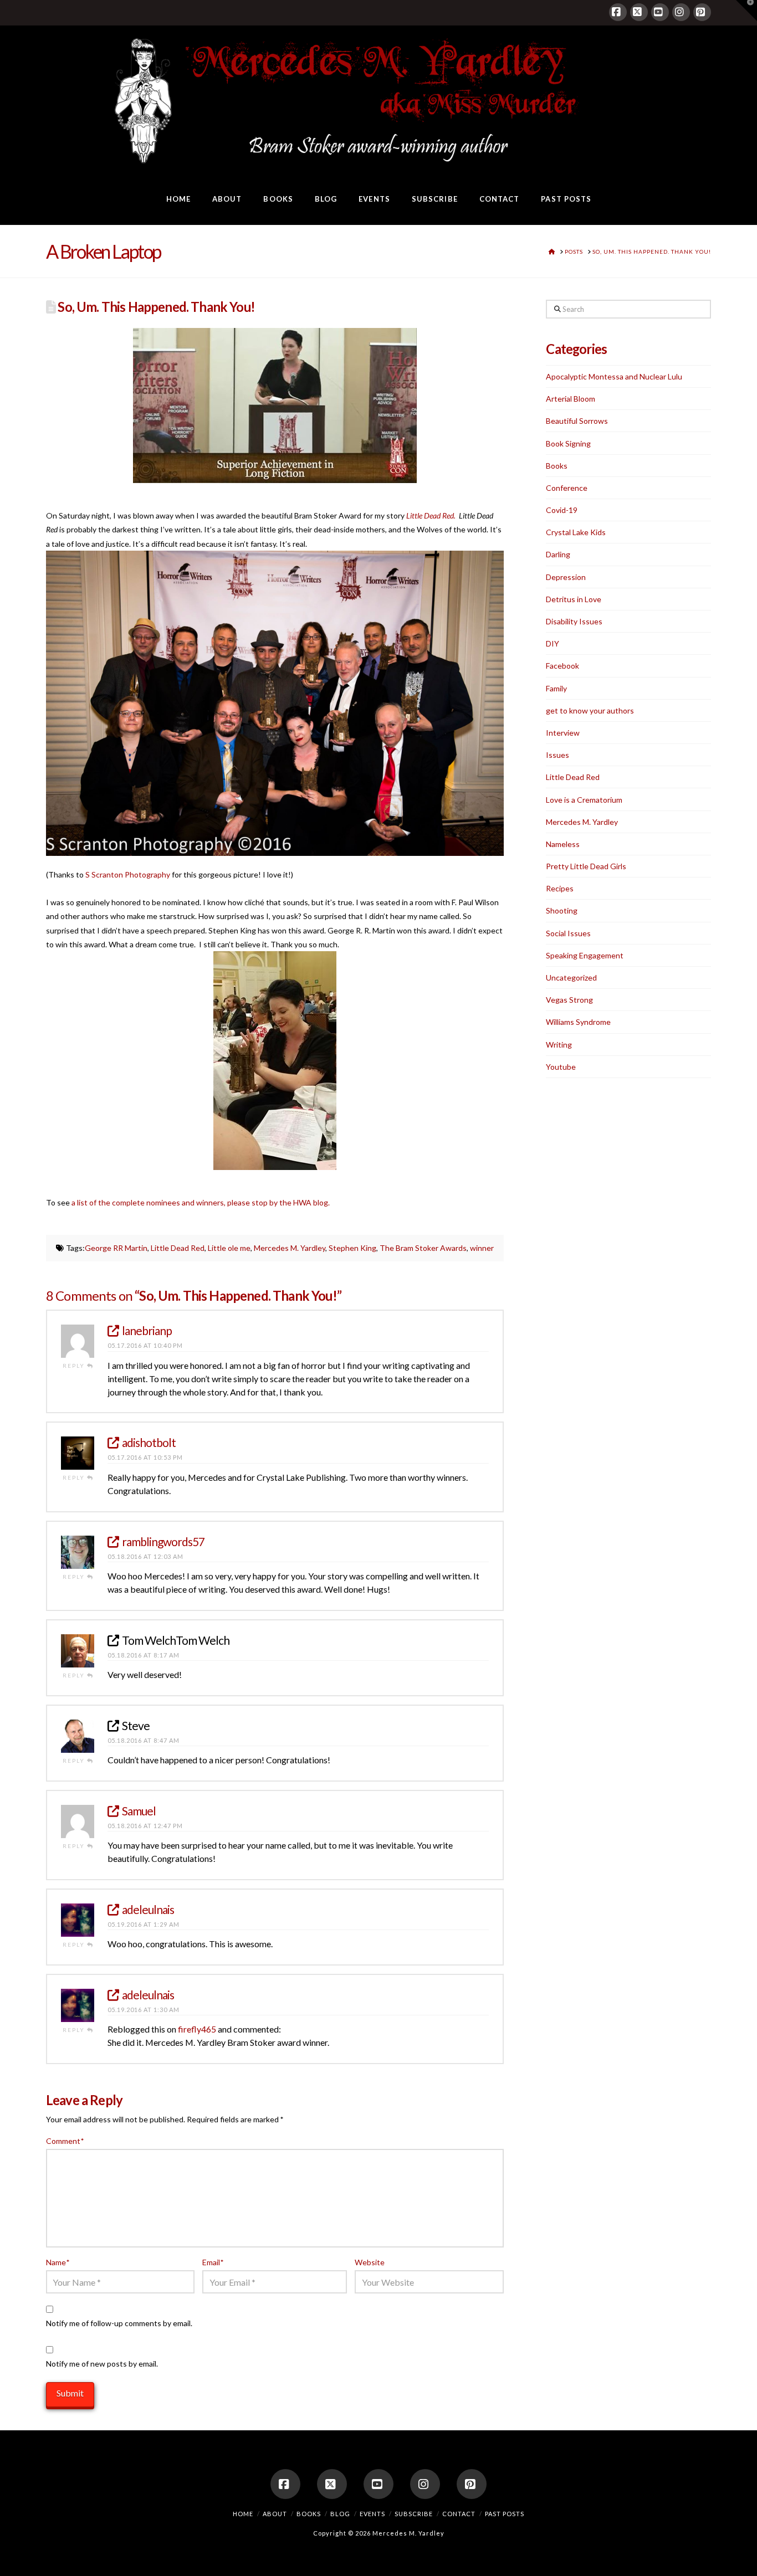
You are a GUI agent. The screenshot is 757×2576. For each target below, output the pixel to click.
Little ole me (229, 1248)
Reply (75, 1366)
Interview (563, 733)
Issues (557, 755)
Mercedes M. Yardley (290, 1248)
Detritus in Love (574, 599)
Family (556, 688)
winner (482, 1248)
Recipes (560, 888)
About (275, 2514)
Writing (559, 1045)
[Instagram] (681, 12)
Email (213, 2262)
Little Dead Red (178, 1248)
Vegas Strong (569, 1000)
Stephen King (352, 1248)
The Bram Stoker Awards (423, 1248)
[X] (639, 12)
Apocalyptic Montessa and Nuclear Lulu (614, 376)
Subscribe (414, 2514)
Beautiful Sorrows (577, 421)
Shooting (562, 910)
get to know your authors (590, 710)
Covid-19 (562, 510)
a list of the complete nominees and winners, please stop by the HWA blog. (201, 1202)
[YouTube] (660, 12)
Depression (566, 577)
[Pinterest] (702, 12)
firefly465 (197, 2029)
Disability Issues (574, 621)
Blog (340, 2514)
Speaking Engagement (585, 955)
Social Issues (568, 933)
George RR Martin (116, 1248)
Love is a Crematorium (584, 800)
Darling (558, 554)
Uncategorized (571, 977)
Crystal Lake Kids (576, 532)
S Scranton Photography (128, 874)
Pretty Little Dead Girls (586, 866)
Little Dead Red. (431, 515)
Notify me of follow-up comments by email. (119, 2323)
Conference (567, 488)
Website (370, 2262)
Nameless (563, 844)
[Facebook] (618, 12)
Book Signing (568, 443)
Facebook (562, 666)
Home (243, 2514)
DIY (553, 643)
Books (557, 466)
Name (58, 2262)
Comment (65, 2141)
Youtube (561, 1067)
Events (372, 2514)
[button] (746, 11)
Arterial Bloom (571, 399)
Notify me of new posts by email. (102, 2364)
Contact (459, 2514)
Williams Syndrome (578, 1022)
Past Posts (505, 2514)
